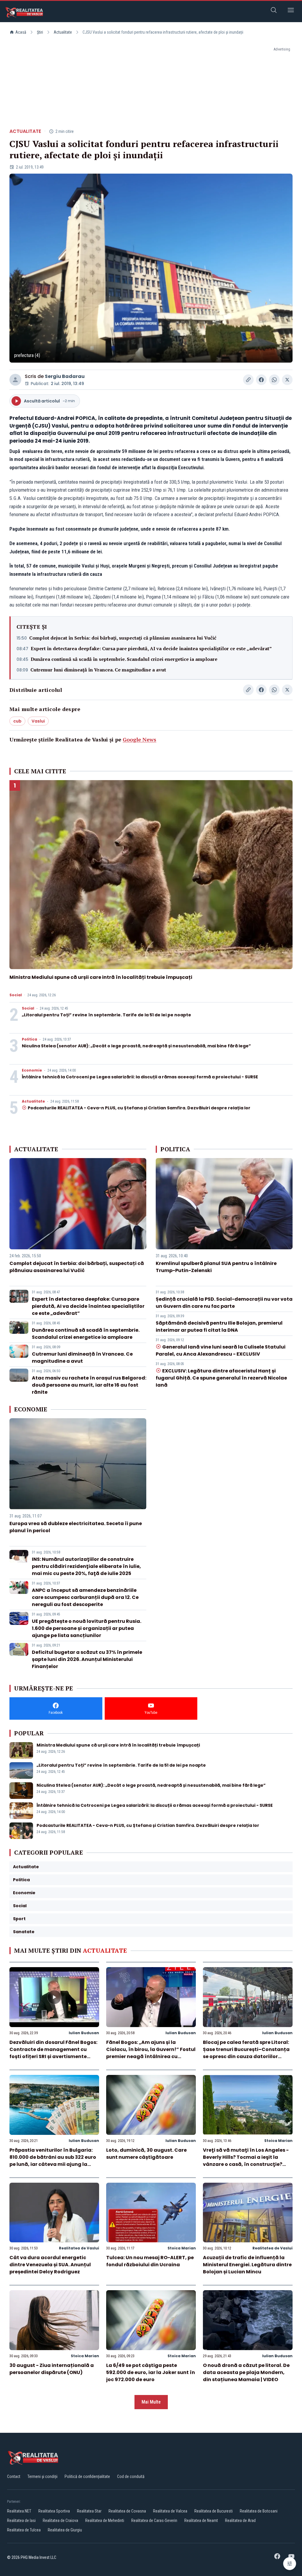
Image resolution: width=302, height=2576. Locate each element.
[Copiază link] (248, 380)
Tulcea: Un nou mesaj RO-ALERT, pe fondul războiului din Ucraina (150, 2261)
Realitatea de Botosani (259, 2511)
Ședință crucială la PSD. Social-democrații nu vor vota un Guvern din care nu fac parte (224, 1303)
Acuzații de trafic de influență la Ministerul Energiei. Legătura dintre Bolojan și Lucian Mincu (247, 2265)
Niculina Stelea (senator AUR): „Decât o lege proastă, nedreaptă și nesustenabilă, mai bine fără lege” (136, 1046)
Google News (139, 739)
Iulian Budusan (84, 2033)
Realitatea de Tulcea (24, 2530)
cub (17, 721)
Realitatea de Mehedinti (105, 2520)
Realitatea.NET (19, 2511)
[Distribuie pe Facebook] (261, 380)
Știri (40, 32)
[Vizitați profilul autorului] (15, 380)
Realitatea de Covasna (127, 2511)
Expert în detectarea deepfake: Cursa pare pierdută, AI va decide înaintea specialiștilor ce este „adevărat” (151, 648)
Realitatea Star (89, 2511)
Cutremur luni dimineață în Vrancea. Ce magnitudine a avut (98, 670)
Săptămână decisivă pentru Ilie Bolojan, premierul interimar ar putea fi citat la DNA (219, 1327)
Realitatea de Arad (240, 2520)
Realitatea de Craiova (60, 2520)
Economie (32, 1070)
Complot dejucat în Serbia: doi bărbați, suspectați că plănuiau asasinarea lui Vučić (123, 638)
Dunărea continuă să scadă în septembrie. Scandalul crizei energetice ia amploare (124, 659)
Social (16, 995)
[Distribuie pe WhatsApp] (274, 380)
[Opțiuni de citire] (290, 2564)
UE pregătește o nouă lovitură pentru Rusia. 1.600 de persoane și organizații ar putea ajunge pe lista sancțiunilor (87, 1628)
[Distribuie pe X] (287, 380)
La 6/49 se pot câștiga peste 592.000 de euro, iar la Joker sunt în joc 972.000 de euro (151, 2372)
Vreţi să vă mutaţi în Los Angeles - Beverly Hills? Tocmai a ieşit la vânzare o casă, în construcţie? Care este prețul (246, 2161)
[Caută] (274, 11)
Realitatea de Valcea (170, 2511)
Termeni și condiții (42, 2476)
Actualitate (63, 32)
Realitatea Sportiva (54, 2511)
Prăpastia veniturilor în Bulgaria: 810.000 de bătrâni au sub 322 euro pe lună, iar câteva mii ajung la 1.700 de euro (53, 2161)
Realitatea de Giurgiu (65, 2530)
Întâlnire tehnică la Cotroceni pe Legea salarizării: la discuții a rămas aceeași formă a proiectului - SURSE (140, 1077)
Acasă (21, 32)
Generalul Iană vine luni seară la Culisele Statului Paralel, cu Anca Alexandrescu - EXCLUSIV (221, 1350)
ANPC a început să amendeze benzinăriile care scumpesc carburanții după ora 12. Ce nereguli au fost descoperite (85, 1597)
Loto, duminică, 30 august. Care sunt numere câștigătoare (146, 2154)
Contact (14, 2476)
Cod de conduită (131, 2476)
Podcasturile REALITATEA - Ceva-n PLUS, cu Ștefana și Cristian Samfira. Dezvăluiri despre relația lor (139, 1108)
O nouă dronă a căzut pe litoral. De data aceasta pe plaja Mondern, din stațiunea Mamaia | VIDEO (246, 2372)
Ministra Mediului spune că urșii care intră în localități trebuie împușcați (101, 977)
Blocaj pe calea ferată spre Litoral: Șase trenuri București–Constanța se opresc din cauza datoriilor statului (246, 2053)
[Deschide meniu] (291, 11)
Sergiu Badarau (65, 376)
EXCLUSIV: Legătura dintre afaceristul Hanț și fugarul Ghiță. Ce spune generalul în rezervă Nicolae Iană (221, 1378)
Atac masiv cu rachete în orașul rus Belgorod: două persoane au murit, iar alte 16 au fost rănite (89, 1385)
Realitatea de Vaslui (79, 2248)
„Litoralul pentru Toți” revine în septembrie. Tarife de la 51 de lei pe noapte (106, 1015)
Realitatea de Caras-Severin (154, 2520)
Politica (29, 1039)
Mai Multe (151, 2402)
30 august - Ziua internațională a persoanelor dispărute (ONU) (52, 2369)
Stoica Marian (278, 2141)
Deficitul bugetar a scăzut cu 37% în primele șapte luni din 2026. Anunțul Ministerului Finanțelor (87, 1659)
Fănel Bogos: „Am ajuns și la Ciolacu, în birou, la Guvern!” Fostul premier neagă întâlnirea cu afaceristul (151, 2053)
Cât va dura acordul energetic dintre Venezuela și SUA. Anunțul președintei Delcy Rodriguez (50, 2265)
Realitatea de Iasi (21, 2520)
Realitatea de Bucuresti (214, 2511)
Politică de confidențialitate (87, 2476)
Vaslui (38, 721)
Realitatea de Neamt (201, 2520)
